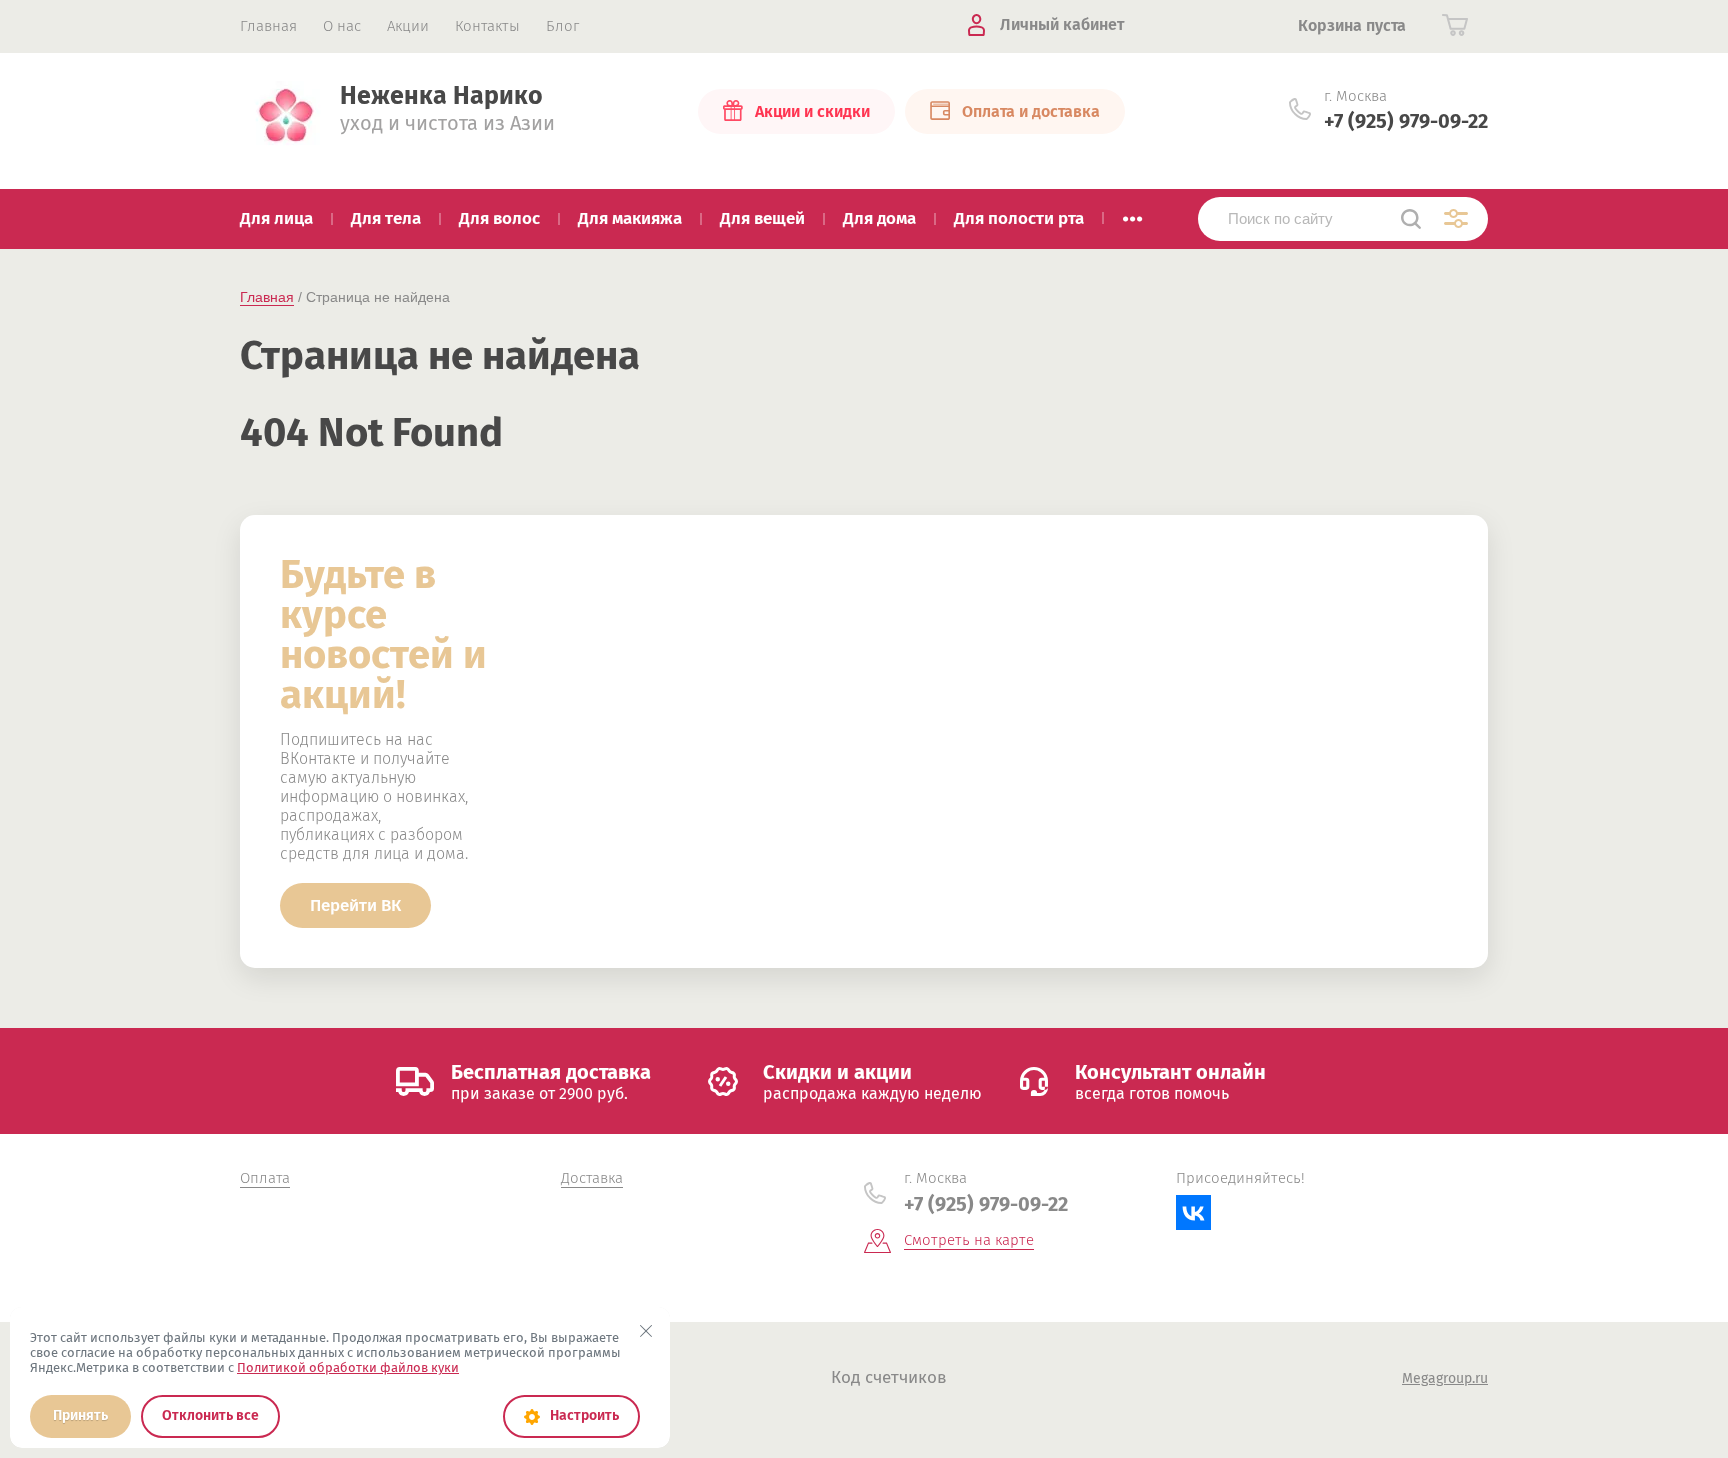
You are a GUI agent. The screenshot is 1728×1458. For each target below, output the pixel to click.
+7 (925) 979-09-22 (1406, 121)
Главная (267, 297)
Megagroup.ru (1445, 1378)
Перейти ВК (355, 905)
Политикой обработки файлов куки (348, 1367)
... (1132, 213)
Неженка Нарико (441, 96)
